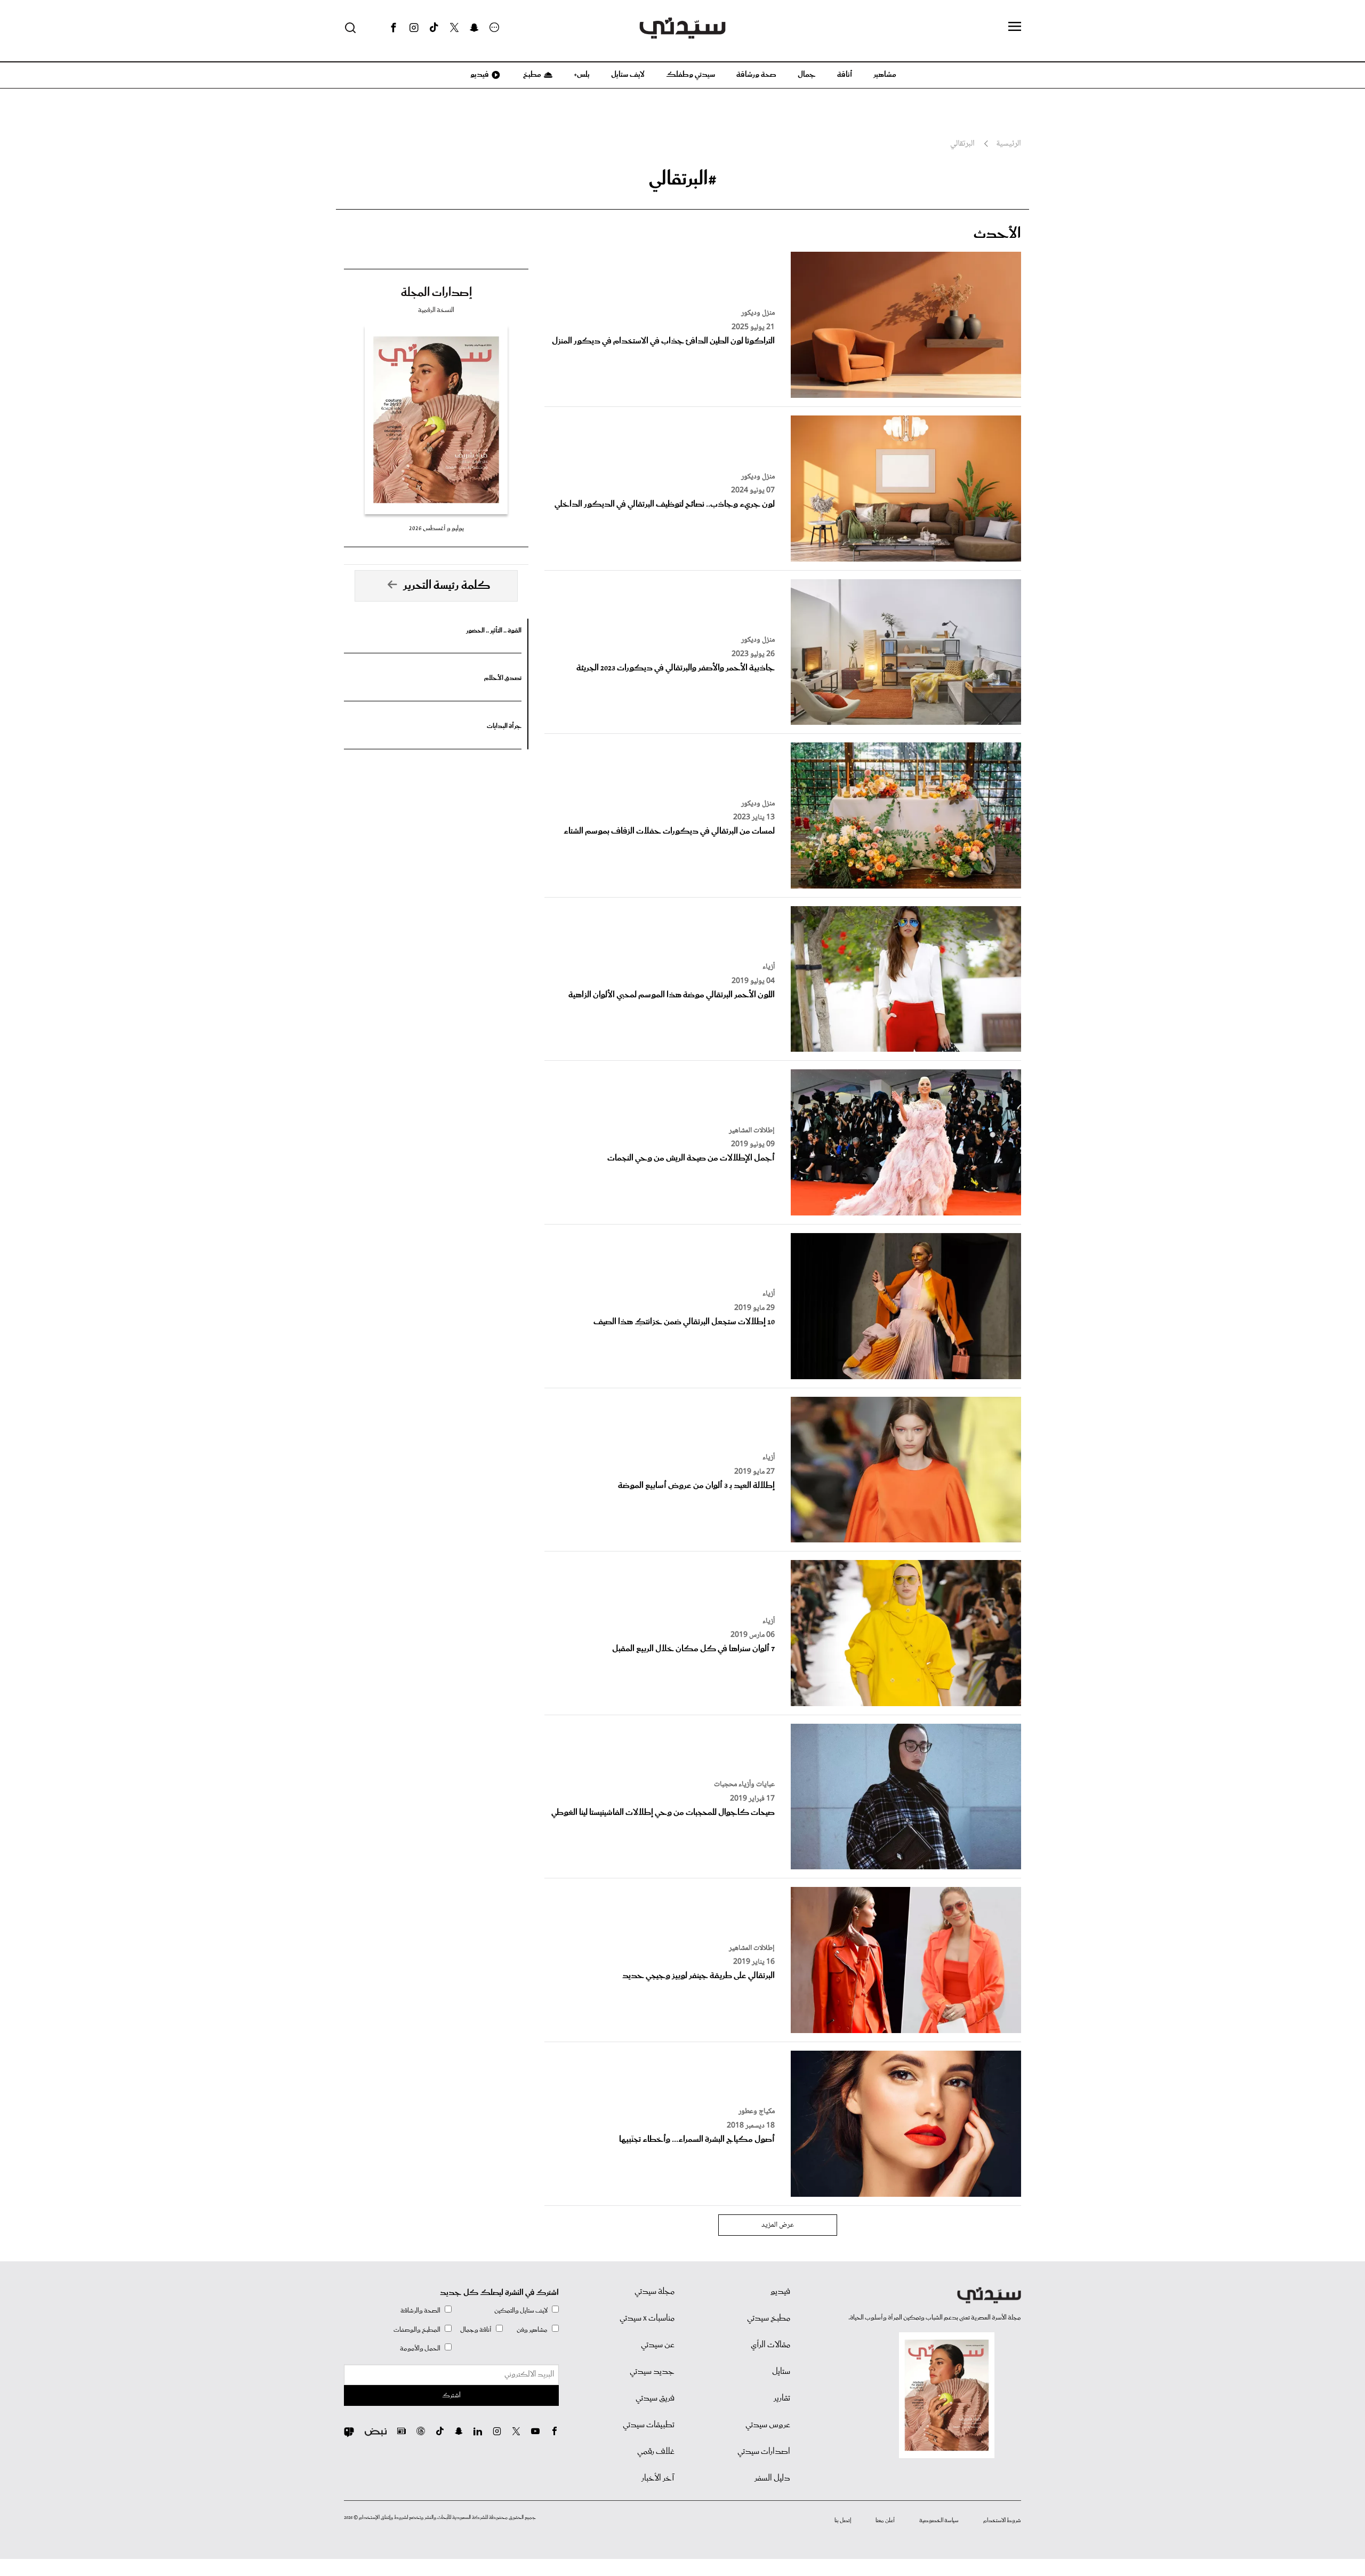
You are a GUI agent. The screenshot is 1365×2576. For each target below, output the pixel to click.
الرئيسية (1009, 144)
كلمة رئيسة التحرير (447, 586)
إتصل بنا (843, 2521)
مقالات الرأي (770, 2345)
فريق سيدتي (655, 2398)
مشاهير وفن (532, 2330)
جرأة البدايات (504, 726)
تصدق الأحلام (503, 678)
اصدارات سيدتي (764, 2452)
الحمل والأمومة (420, 2349)
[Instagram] (414, 28)
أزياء (769, 967)
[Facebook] (394, 28)
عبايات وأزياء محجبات (744, 1785)
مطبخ (531, 75)
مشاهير (885, 75)
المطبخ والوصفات (417, 2330)
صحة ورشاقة (756, 75)
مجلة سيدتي (655, 2292)
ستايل (781, 2372)
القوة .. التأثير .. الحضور (494, 631)
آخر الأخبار (658, 2478)
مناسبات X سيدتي (647, 2318)
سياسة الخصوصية (939, 2521)
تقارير (782, 2398)
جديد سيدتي (652, 2372)
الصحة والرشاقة (420, 2311)
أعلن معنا (885, 2521)
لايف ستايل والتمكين (521, 2311)
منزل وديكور (758, 313)
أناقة (845, 75)
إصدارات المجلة (436, 293)
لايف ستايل (628, 75)
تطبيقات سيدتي (649, 2425)
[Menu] (1015, 27)
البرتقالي (962, 144)
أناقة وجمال (476, 2330)
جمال (807, 75)
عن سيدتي (658, 2345)
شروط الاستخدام (1002, 2521)
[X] (454, 28)
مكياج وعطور (757, 2111)
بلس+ (582, 75)
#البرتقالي (683, 179)
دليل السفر (772, 2478)
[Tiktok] (434, 28)
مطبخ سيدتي (769, 2318)
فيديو (479, 75)
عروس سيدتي (768, 2425)
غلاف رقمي (656, 2452)
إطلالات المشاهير (752, 1131)
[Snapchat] (474, 28)
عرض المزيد (778, 2225)
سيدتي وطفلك (690, 75)
